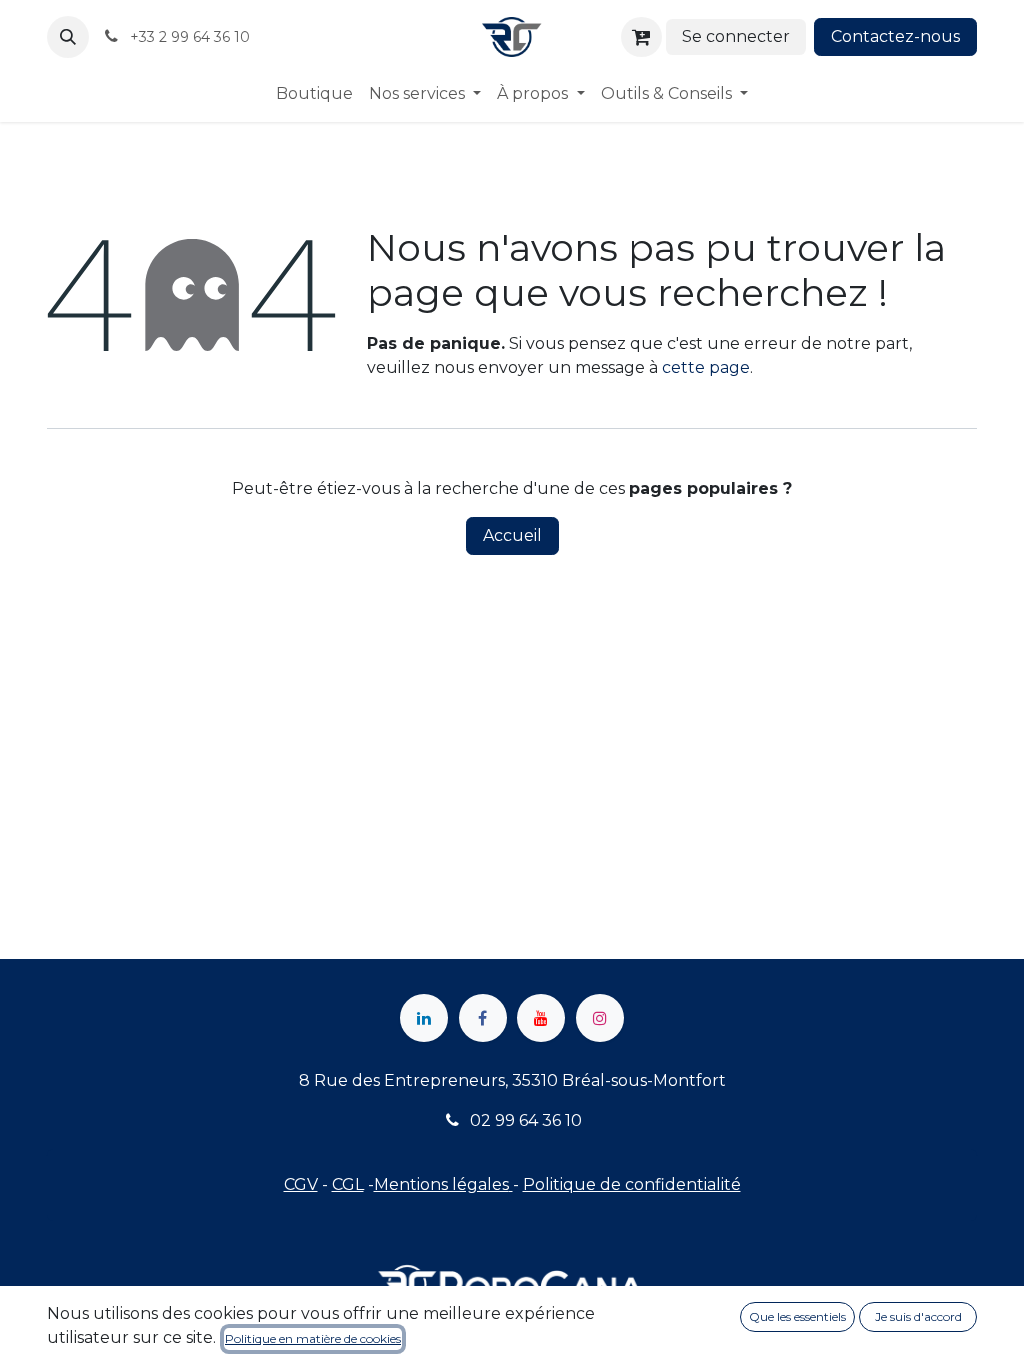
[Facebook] (483, 1018)
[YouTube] (541, 1018)
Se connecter (736, 36)
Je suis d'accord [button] (918, 1316)
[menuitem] (314, 94)
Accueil (512, 535)
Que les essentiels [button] (797, 1316)
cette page (706, 367)
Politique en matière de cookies (313, 1338)
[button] (68, 37)
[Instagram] (600, 1018)
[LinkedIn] (424, 1018)
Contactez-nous (895, 36)
